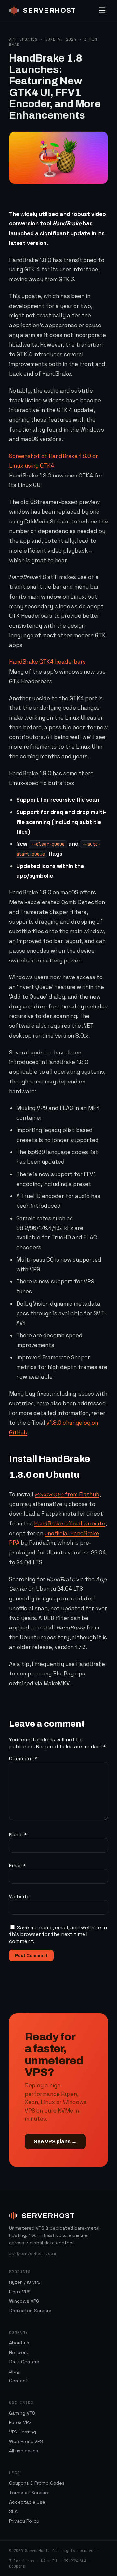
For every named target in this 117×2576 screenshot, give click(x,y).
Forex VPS (20, 2422)
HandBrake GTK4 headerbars (47, 662)
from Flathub (67, 1494)
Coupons (17, 2566)
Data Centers (24, 2362)
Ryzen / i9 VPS (25, 2282)
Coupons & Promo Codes (37, 2483)
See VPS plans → (55, 2141)
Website (19, 1896)
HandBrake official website (70, 1523)
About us (19, 2343)
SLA (13, 2511)
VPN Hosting (23, 2432)
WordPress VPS (26, 2441)
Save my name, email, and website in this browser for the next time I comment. (58, 1934)
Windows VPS (24, 2301)
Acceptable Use (27, 2502)
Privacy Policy (24, 2521)
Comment (23, 1758)
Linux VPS (20, 2292)
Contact (19, 2381)
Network (19, 2352)
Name (18, 1834)
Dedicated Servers (30, 2311)
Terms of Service (29, 2493)
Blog (14, 2371)
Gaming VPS (22, 2413)
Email (18, 1865)
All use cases (24, 2451)
